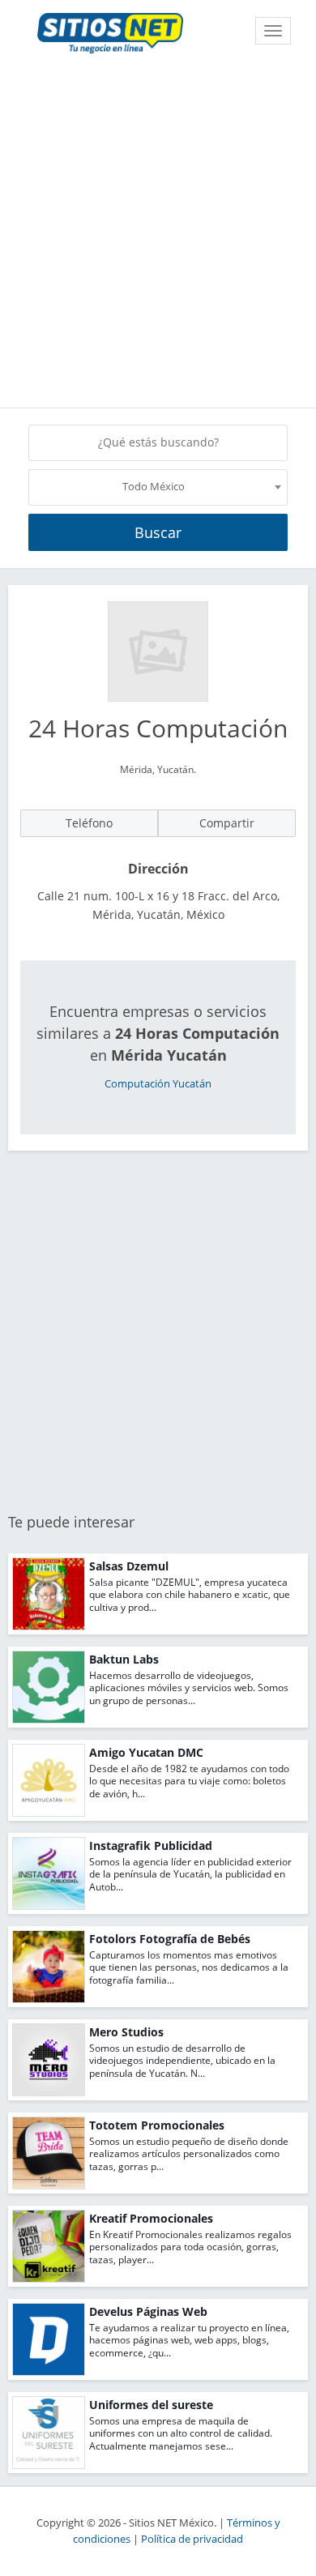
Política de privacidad (192, 2539)
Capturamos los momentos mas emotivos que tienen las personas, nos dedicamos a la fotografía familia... (189, 1967)
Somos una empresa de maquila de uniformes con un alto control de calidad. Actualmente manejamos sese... (181, 2433)
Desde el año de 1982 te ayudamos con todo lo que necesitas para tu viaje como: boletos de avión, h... (189, 1781)
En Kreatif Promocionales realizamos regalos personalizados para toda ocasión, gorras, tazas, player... (190, 2247)
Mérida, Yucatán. (158, 769)
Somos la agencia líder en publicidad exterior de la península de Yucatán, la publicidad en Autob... (190, 1874)
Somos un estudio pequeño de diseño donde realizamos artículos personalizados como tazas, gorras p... (189, 2154)
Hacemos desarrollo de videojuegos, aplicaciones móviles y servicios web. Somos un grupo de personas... (189, 1688)
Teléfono (89, 823)
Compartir (227, 823)
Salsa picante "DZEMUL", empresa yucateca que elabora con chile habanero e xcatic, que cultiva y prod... (190, 1595)
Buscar (158, 532)
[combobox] (158, 487)
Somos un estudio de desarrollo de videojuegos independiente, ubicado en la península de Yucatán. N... (182, 2061)
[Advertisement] (158, 233)
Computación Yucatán (158, 1084)
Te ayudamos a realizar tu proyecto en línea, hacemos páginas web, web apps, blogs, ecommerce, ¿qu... (189, 2340)
